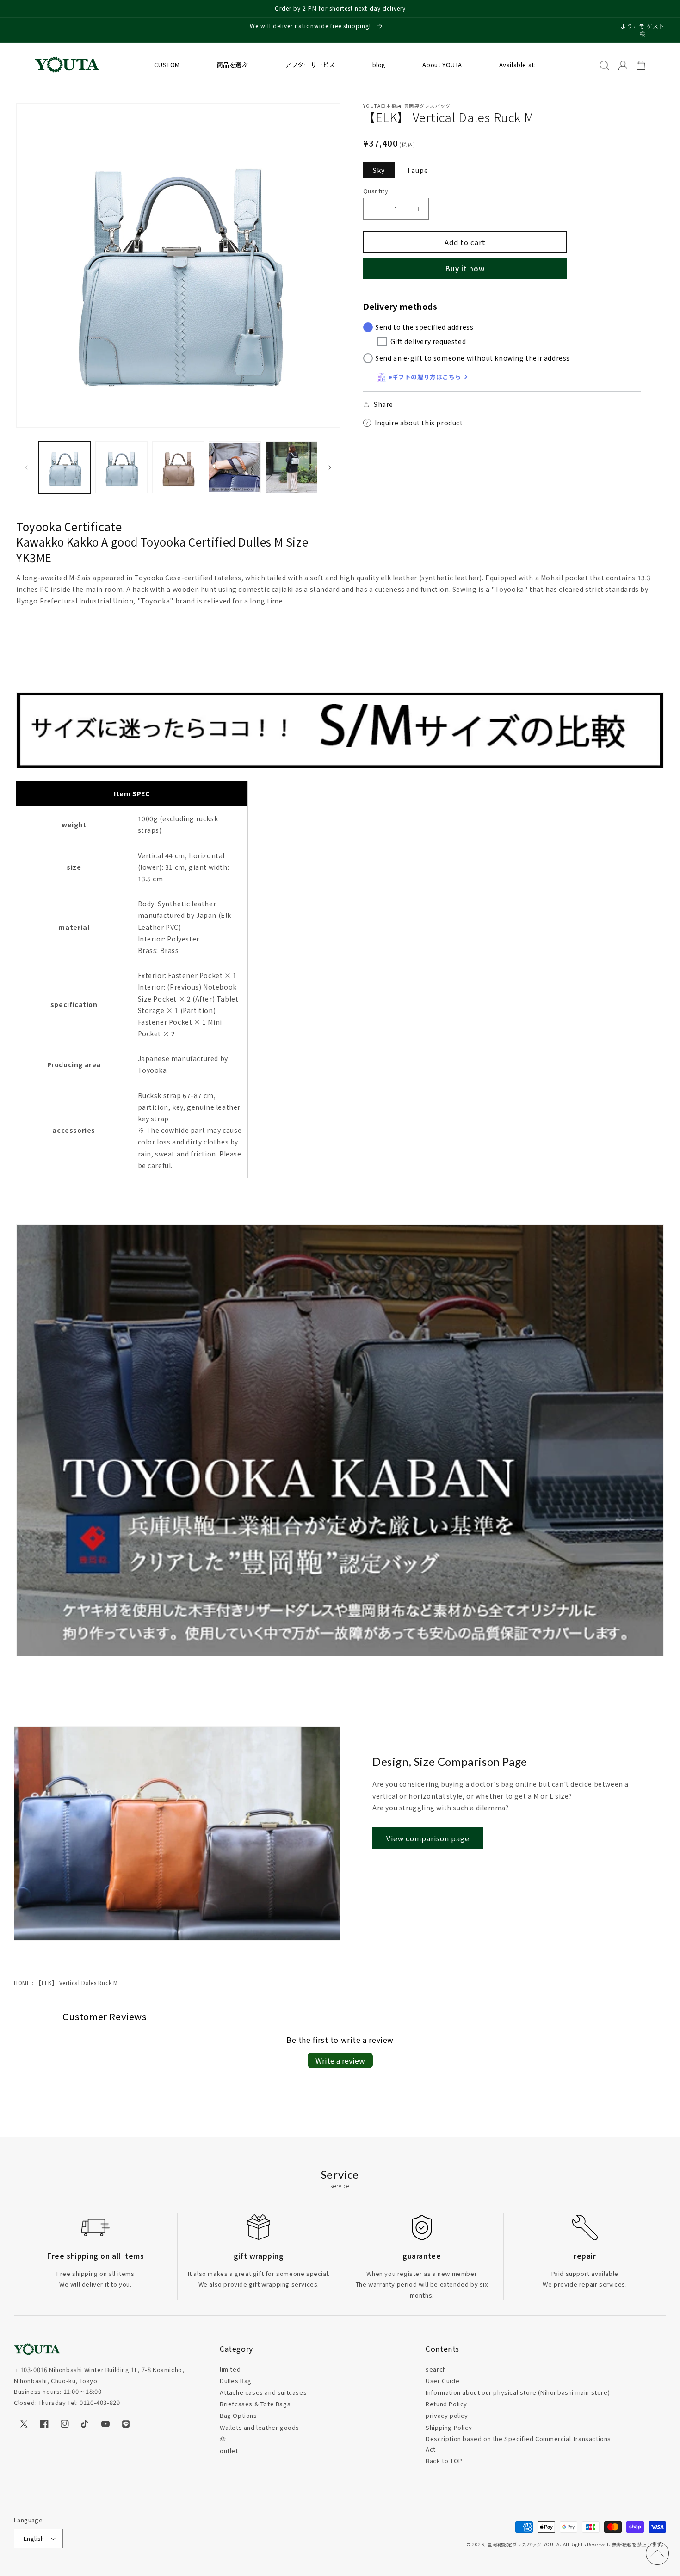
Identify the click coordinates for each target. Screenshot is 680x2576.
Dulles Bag (236, 2381)
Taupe (417, 170)
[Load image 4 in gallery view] (235, 467)
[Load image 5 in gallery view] (291, 467)
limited (230, 2369)
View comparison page (428, 1838)
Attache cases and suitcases (263, 2392)
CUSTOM (167, 65)
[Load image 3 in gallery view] (178, 467)
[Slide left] (26, 467)
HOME (22, 1983)
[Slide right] (330, 467)
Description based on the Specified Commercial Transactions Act (518, 2444)
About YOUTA (442, 65)
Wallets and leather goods (260, 2427)
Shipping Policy (449, 2427)
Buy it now (465, 268)
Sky (379, 170)
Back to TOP (444, 2461)
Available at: (518, 65)
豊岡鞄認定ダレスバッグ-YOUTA (523, 2544)
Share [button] (383, 404)
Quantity (376, 191)
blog (379, 65)
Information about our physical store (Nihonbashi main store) (518, 2392)
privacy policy (447, 2415)
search (436, 2369)
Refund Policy (446, 2404)
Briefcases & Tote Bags (255, 2404)
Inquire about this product (419, 423)
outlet (229, 2450)
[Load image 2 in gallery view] (121, 467)
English (34, 2538)
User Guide (442, 2381)
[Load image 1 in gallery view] (65, 467)
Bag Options (238, 2415)
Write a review (340, 2060)
